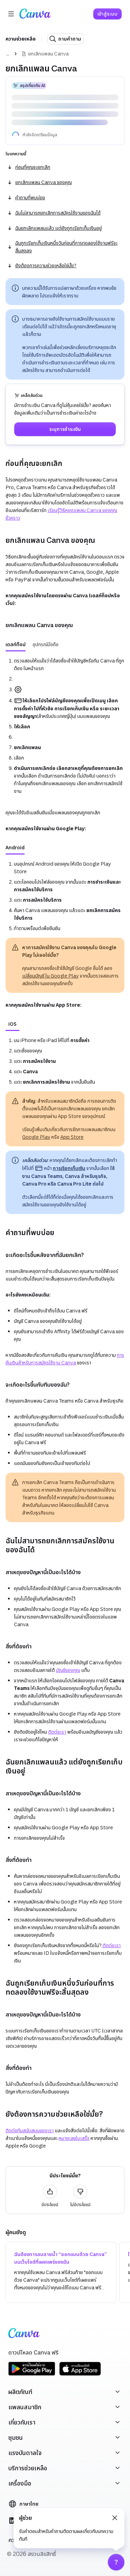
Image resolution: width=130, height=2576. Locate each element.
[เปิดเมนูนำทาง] (11, 14)
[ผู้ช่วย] (116, 2562)
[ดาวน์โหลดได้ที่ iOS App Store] (80, 2353)
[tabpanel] (65, 704)
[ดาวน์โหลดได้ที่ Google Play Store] (32, 2353)
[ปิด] (115, 2518)
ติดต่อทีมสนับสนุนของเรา (30, 2109)
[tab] (16, 623)
